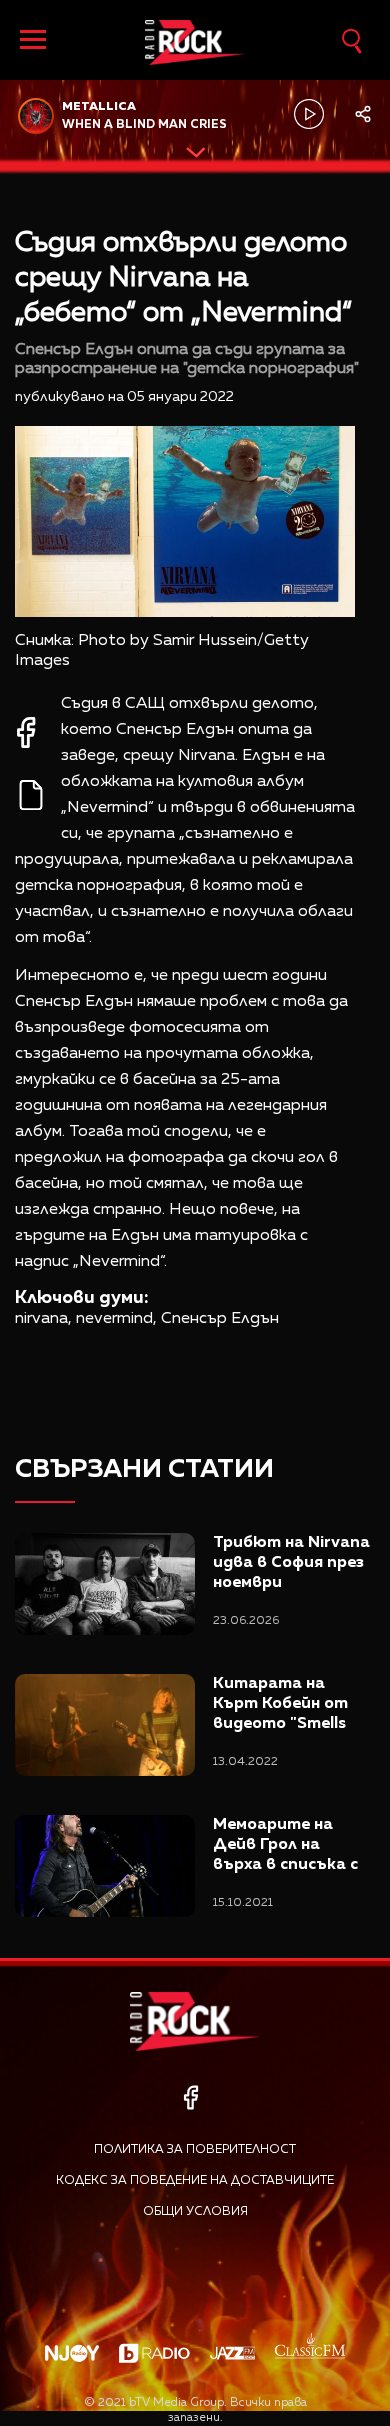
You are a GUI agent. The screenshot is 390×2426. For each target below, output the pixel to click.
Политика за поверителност (195, 2150)
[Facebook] (190, 2097)
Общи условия (195, 2212)
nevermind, (116, 1319)
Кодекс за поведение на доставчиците (195, 2181)
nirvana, (43, 1319)
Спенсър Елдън (220, 1319)
